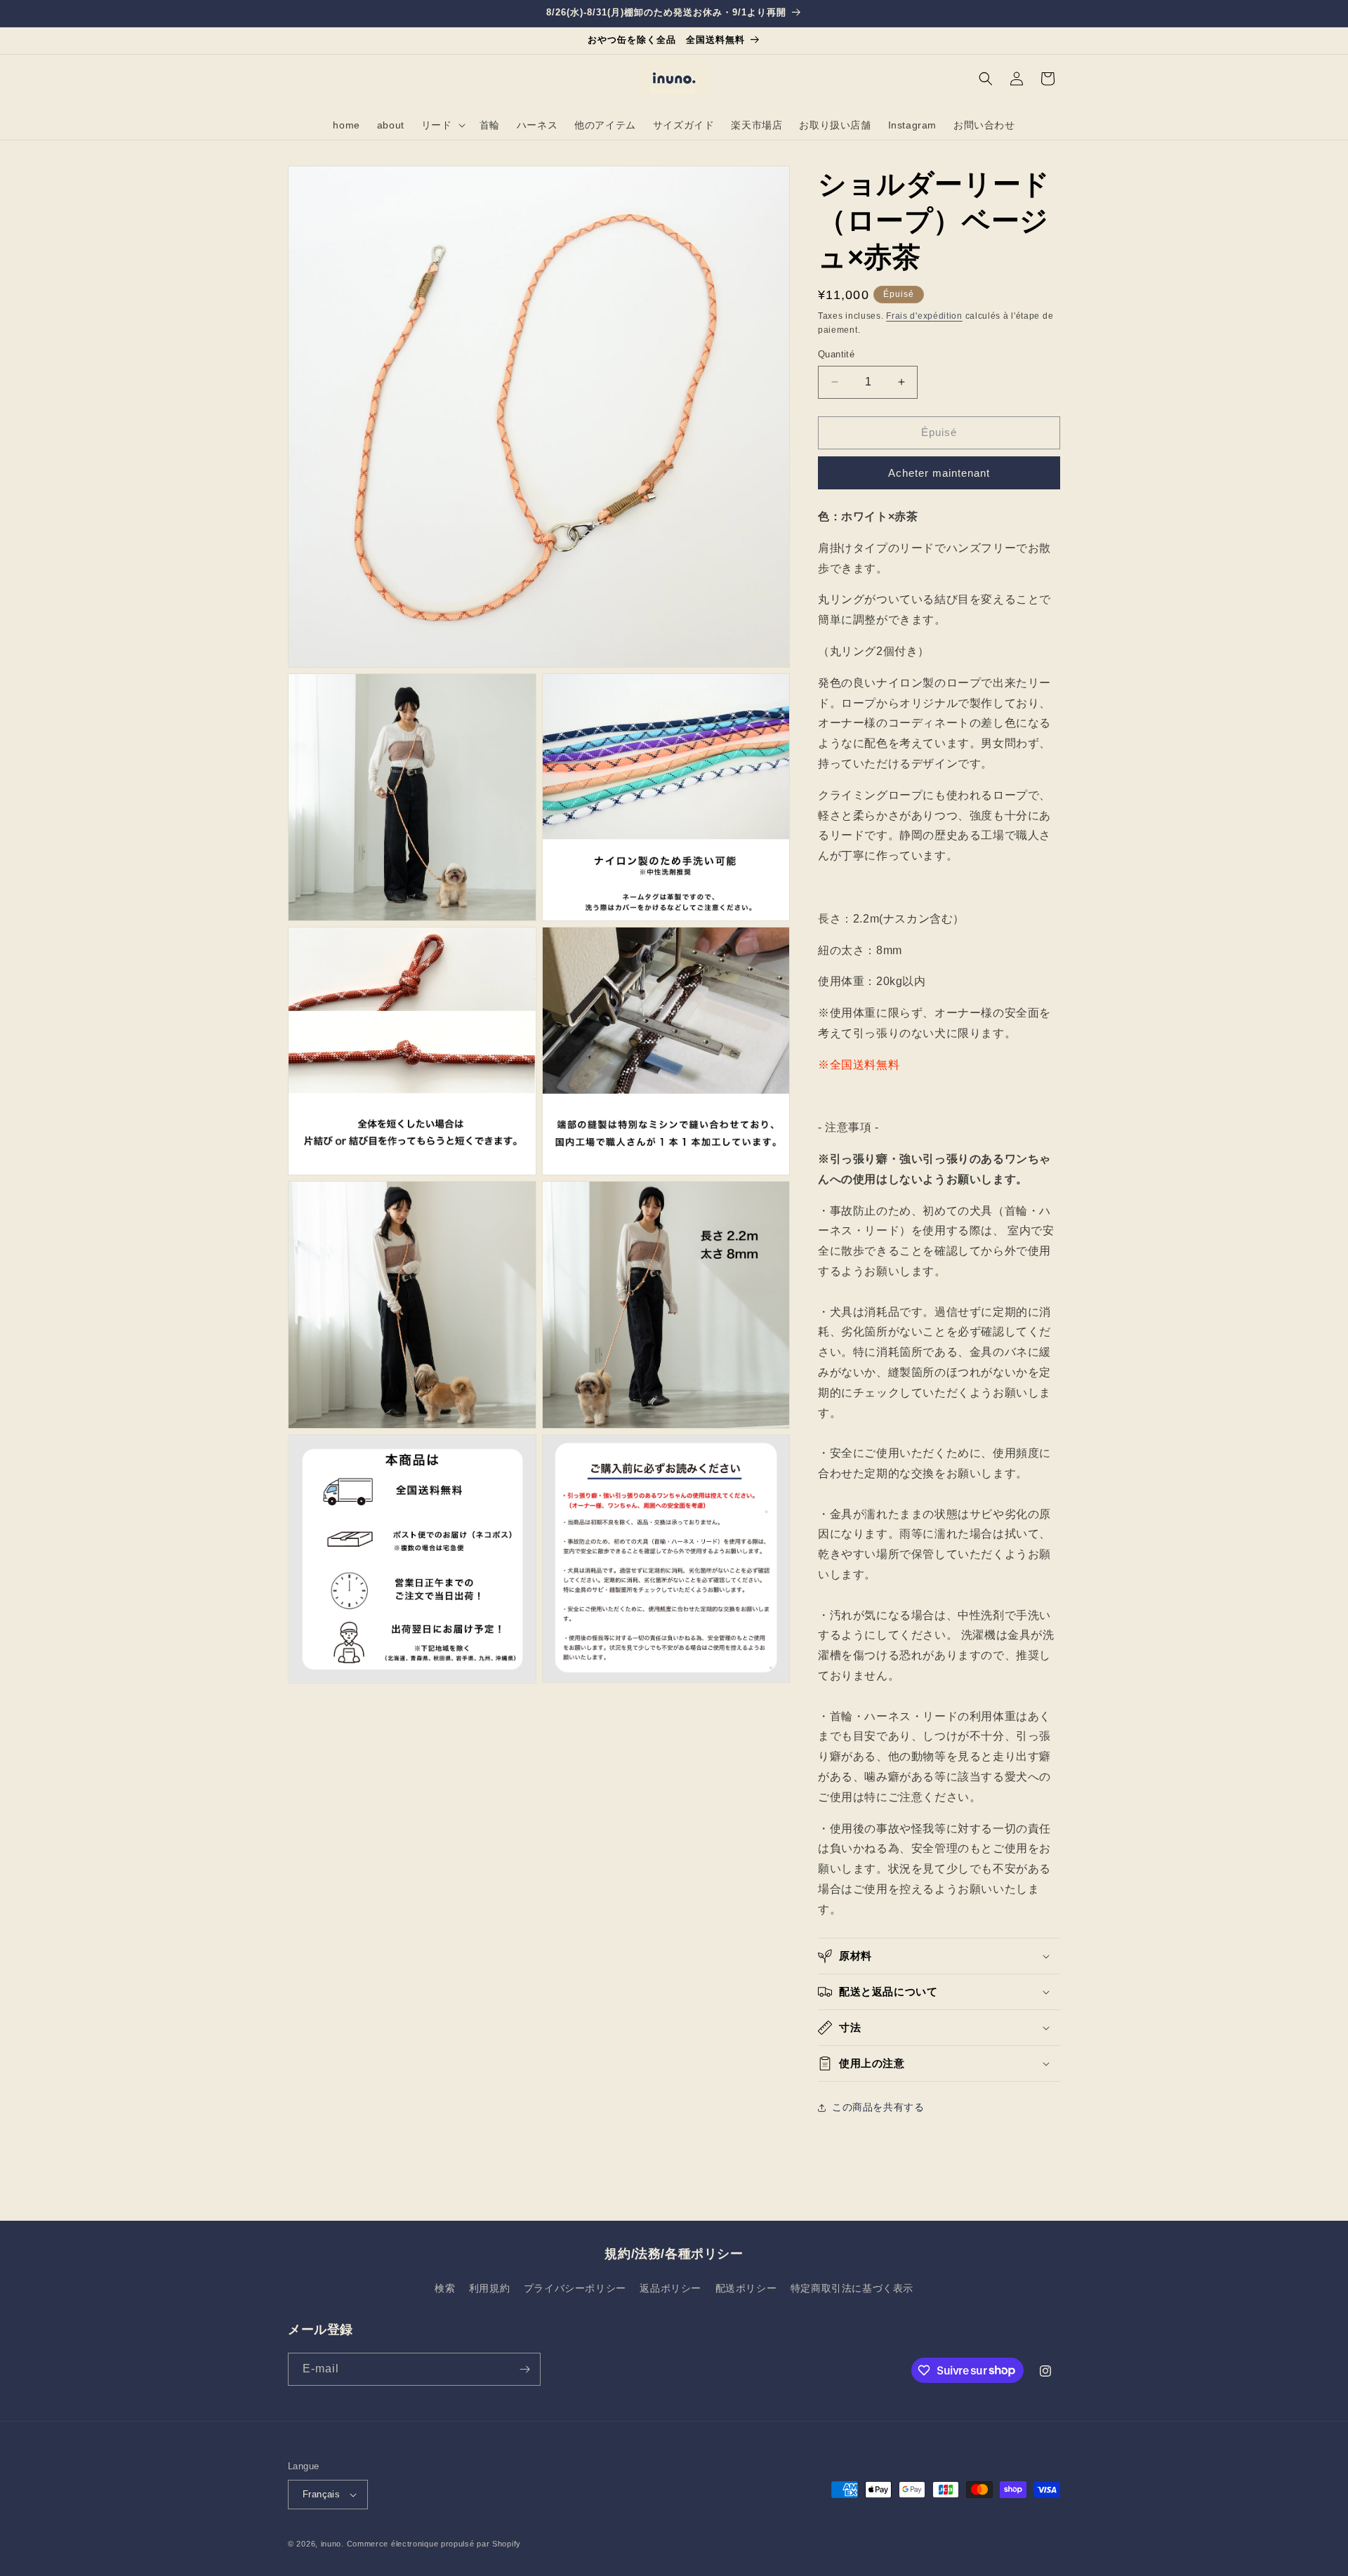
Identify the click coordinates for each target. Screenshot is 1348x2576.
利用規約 (489, 2288)
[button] (442, 125)
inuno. (332, 2544)
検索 (445, 2288)
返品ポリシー (670, 2288)
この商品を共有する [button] (878, 2107)
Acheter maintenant (939, 473)
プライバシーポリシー (575, 2288)
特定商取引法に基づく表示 (852, 2288)
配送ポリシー (746, 2288)
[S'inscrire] (524, 2369)
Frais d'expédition (924, 316)
